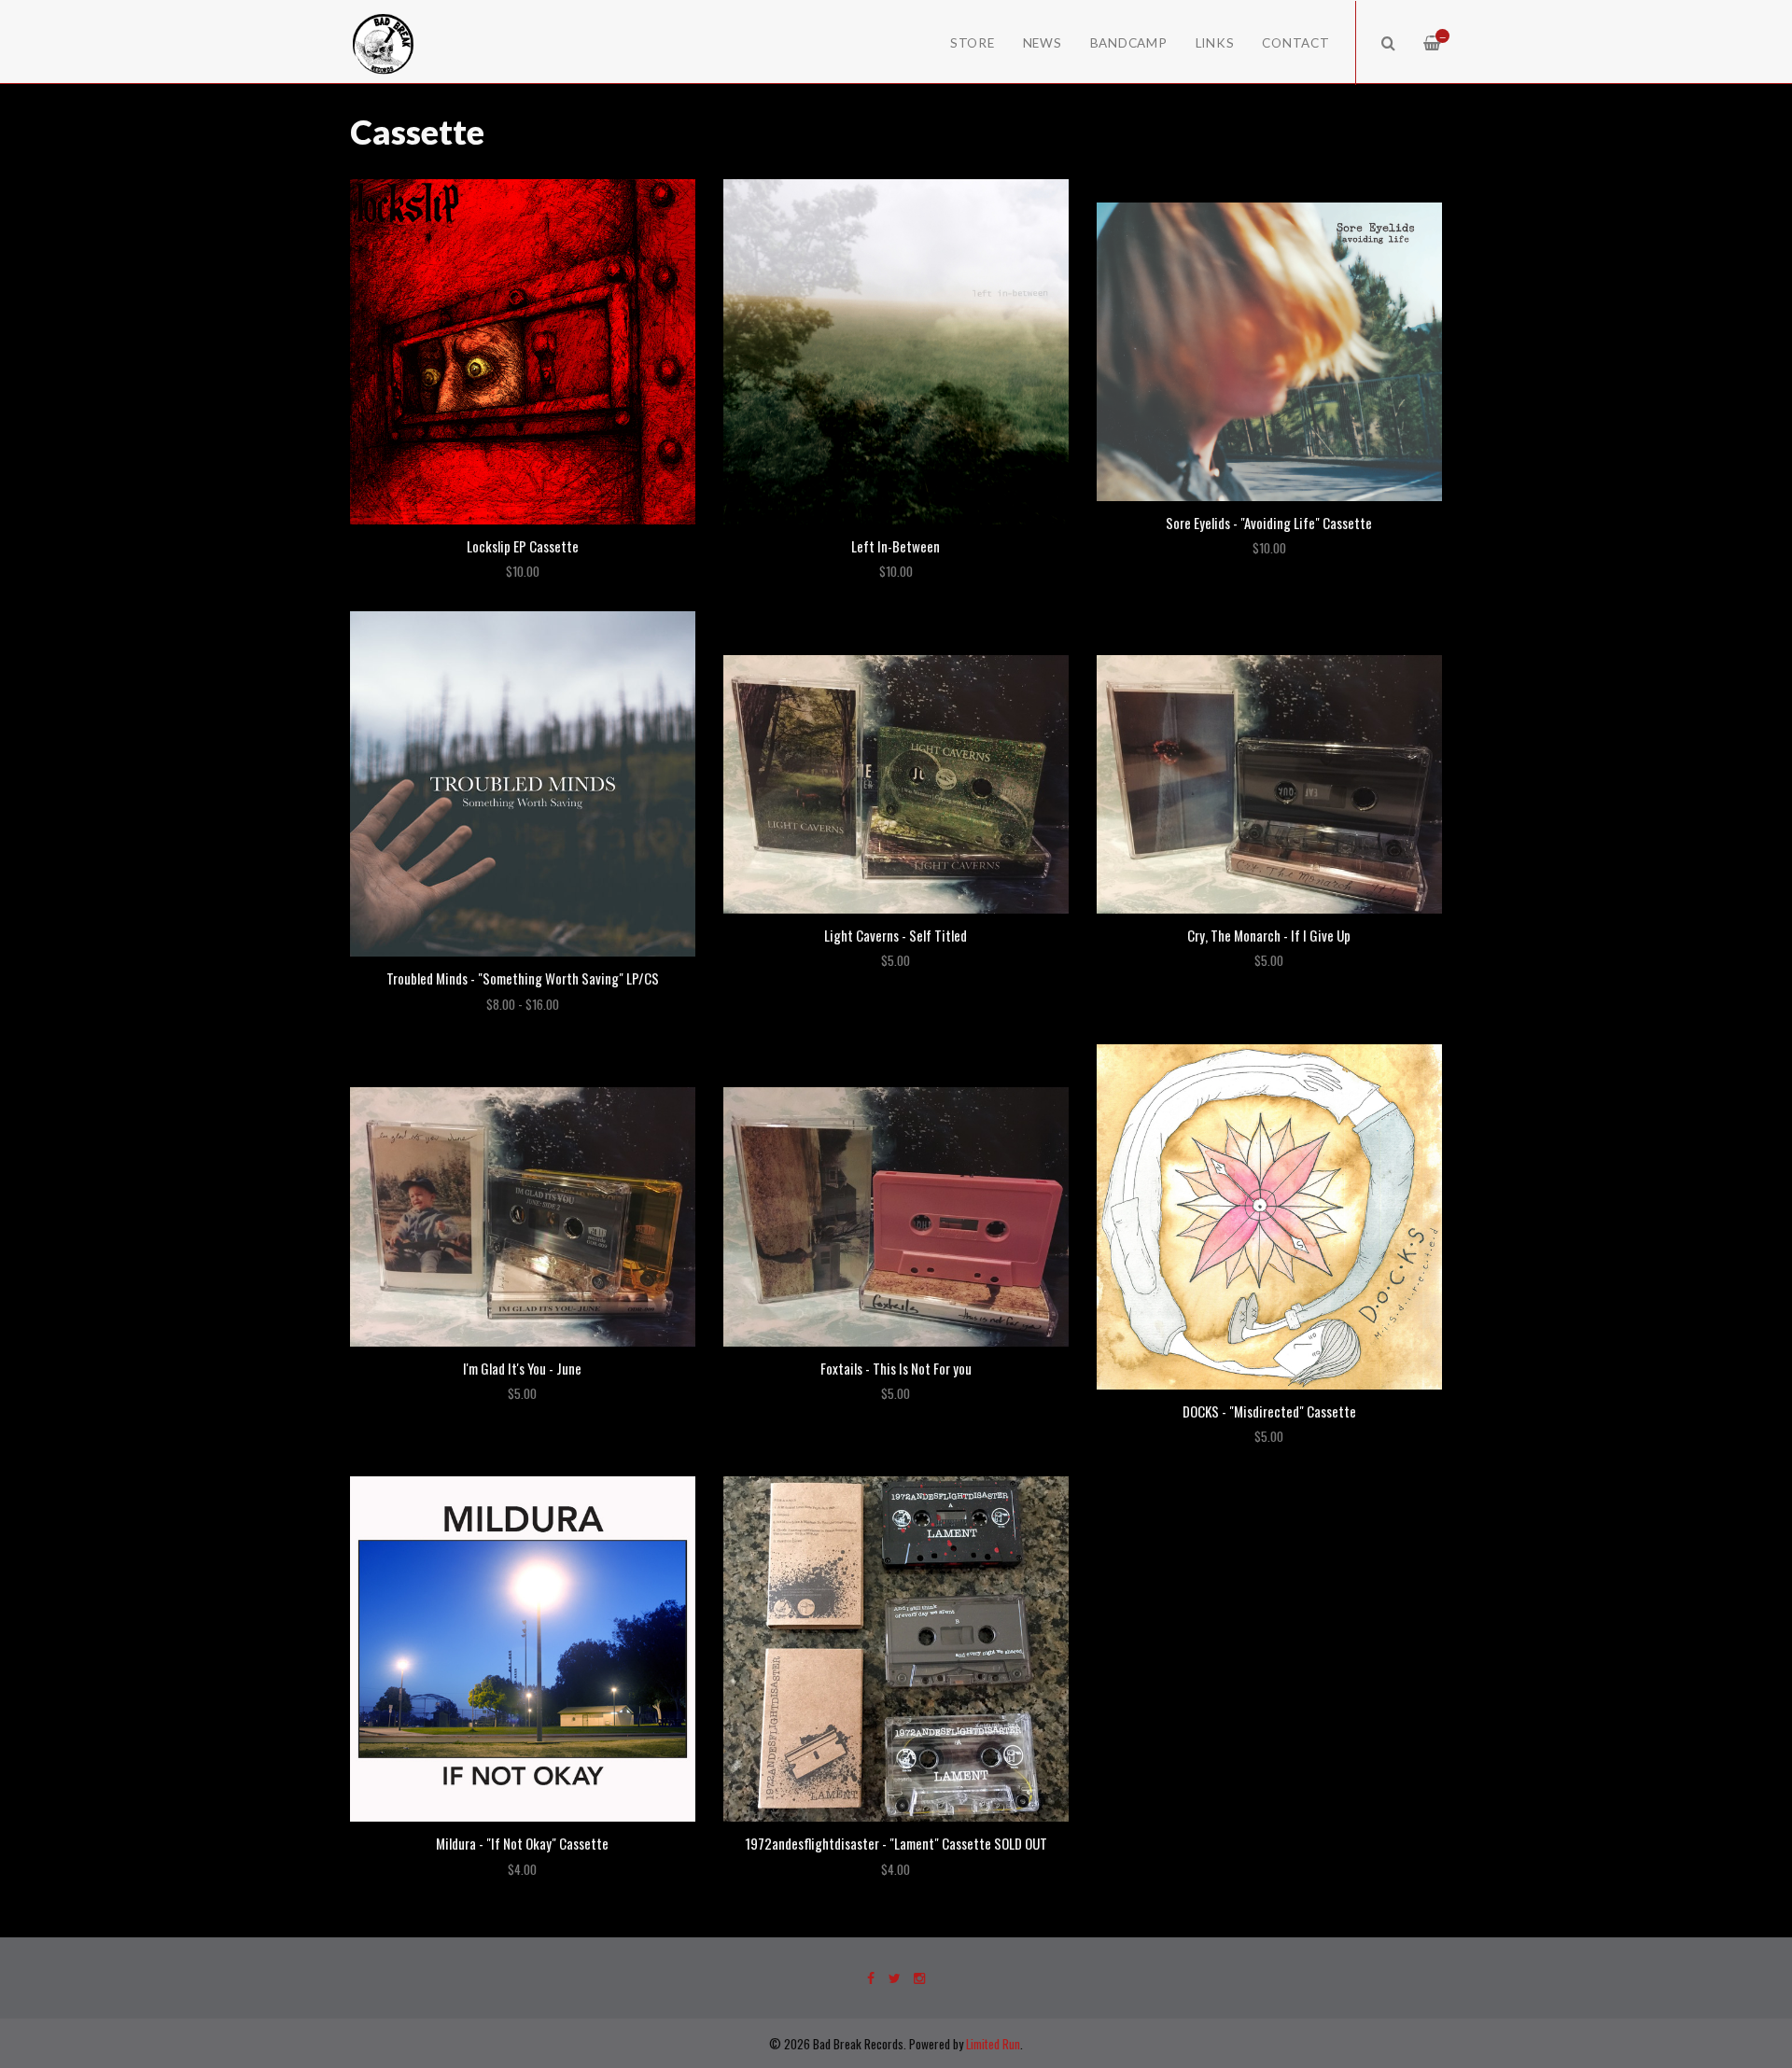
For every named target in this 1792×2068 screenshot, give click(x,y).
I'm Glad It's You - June (522, 1368)
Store (973, 43)
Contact (1295, 43)
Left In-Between (896, 546)
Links (1215, 43)
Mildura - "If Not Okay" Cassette (522, 1843)
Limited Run (993, 2044)
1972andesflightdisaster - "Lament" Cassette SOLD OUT (896, 1843)
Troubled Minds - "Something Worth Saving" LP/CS (523, 978)
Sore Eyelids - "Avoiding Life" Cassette (1269, 523)
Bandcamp (1129, 43)
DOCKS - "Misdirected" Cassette (1269, 1411)
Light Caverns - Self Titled (896, 935)
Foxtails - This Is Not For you (896, 1368)
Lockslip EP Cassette (523, 546)
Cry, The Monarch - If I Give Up (1269, 935)
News (1043, 43)
